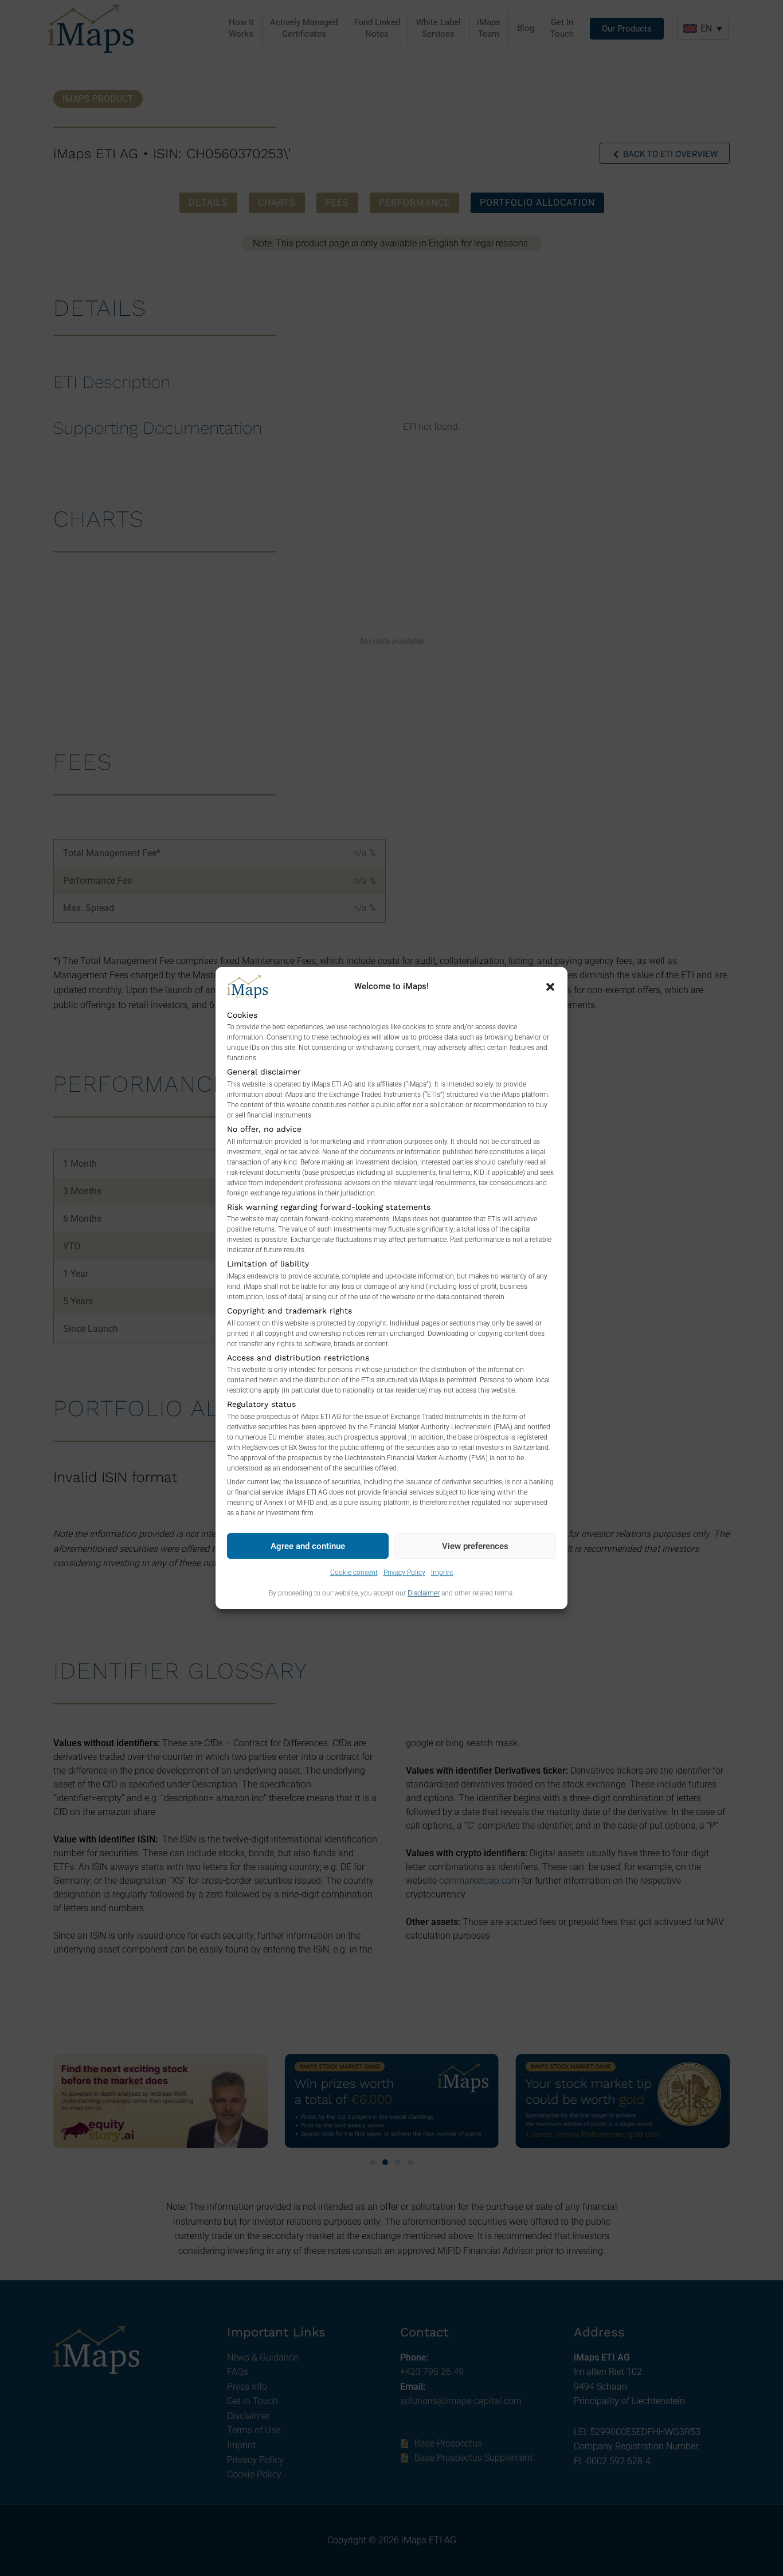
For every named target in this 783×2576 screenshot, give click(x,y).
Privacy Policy (404, 1573)
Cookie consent (354, 1573)
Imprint (442, 1573)
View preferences (475, 1546)
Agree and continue (308, 1546)
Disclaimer (424, 1593)
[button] (550, 987)
